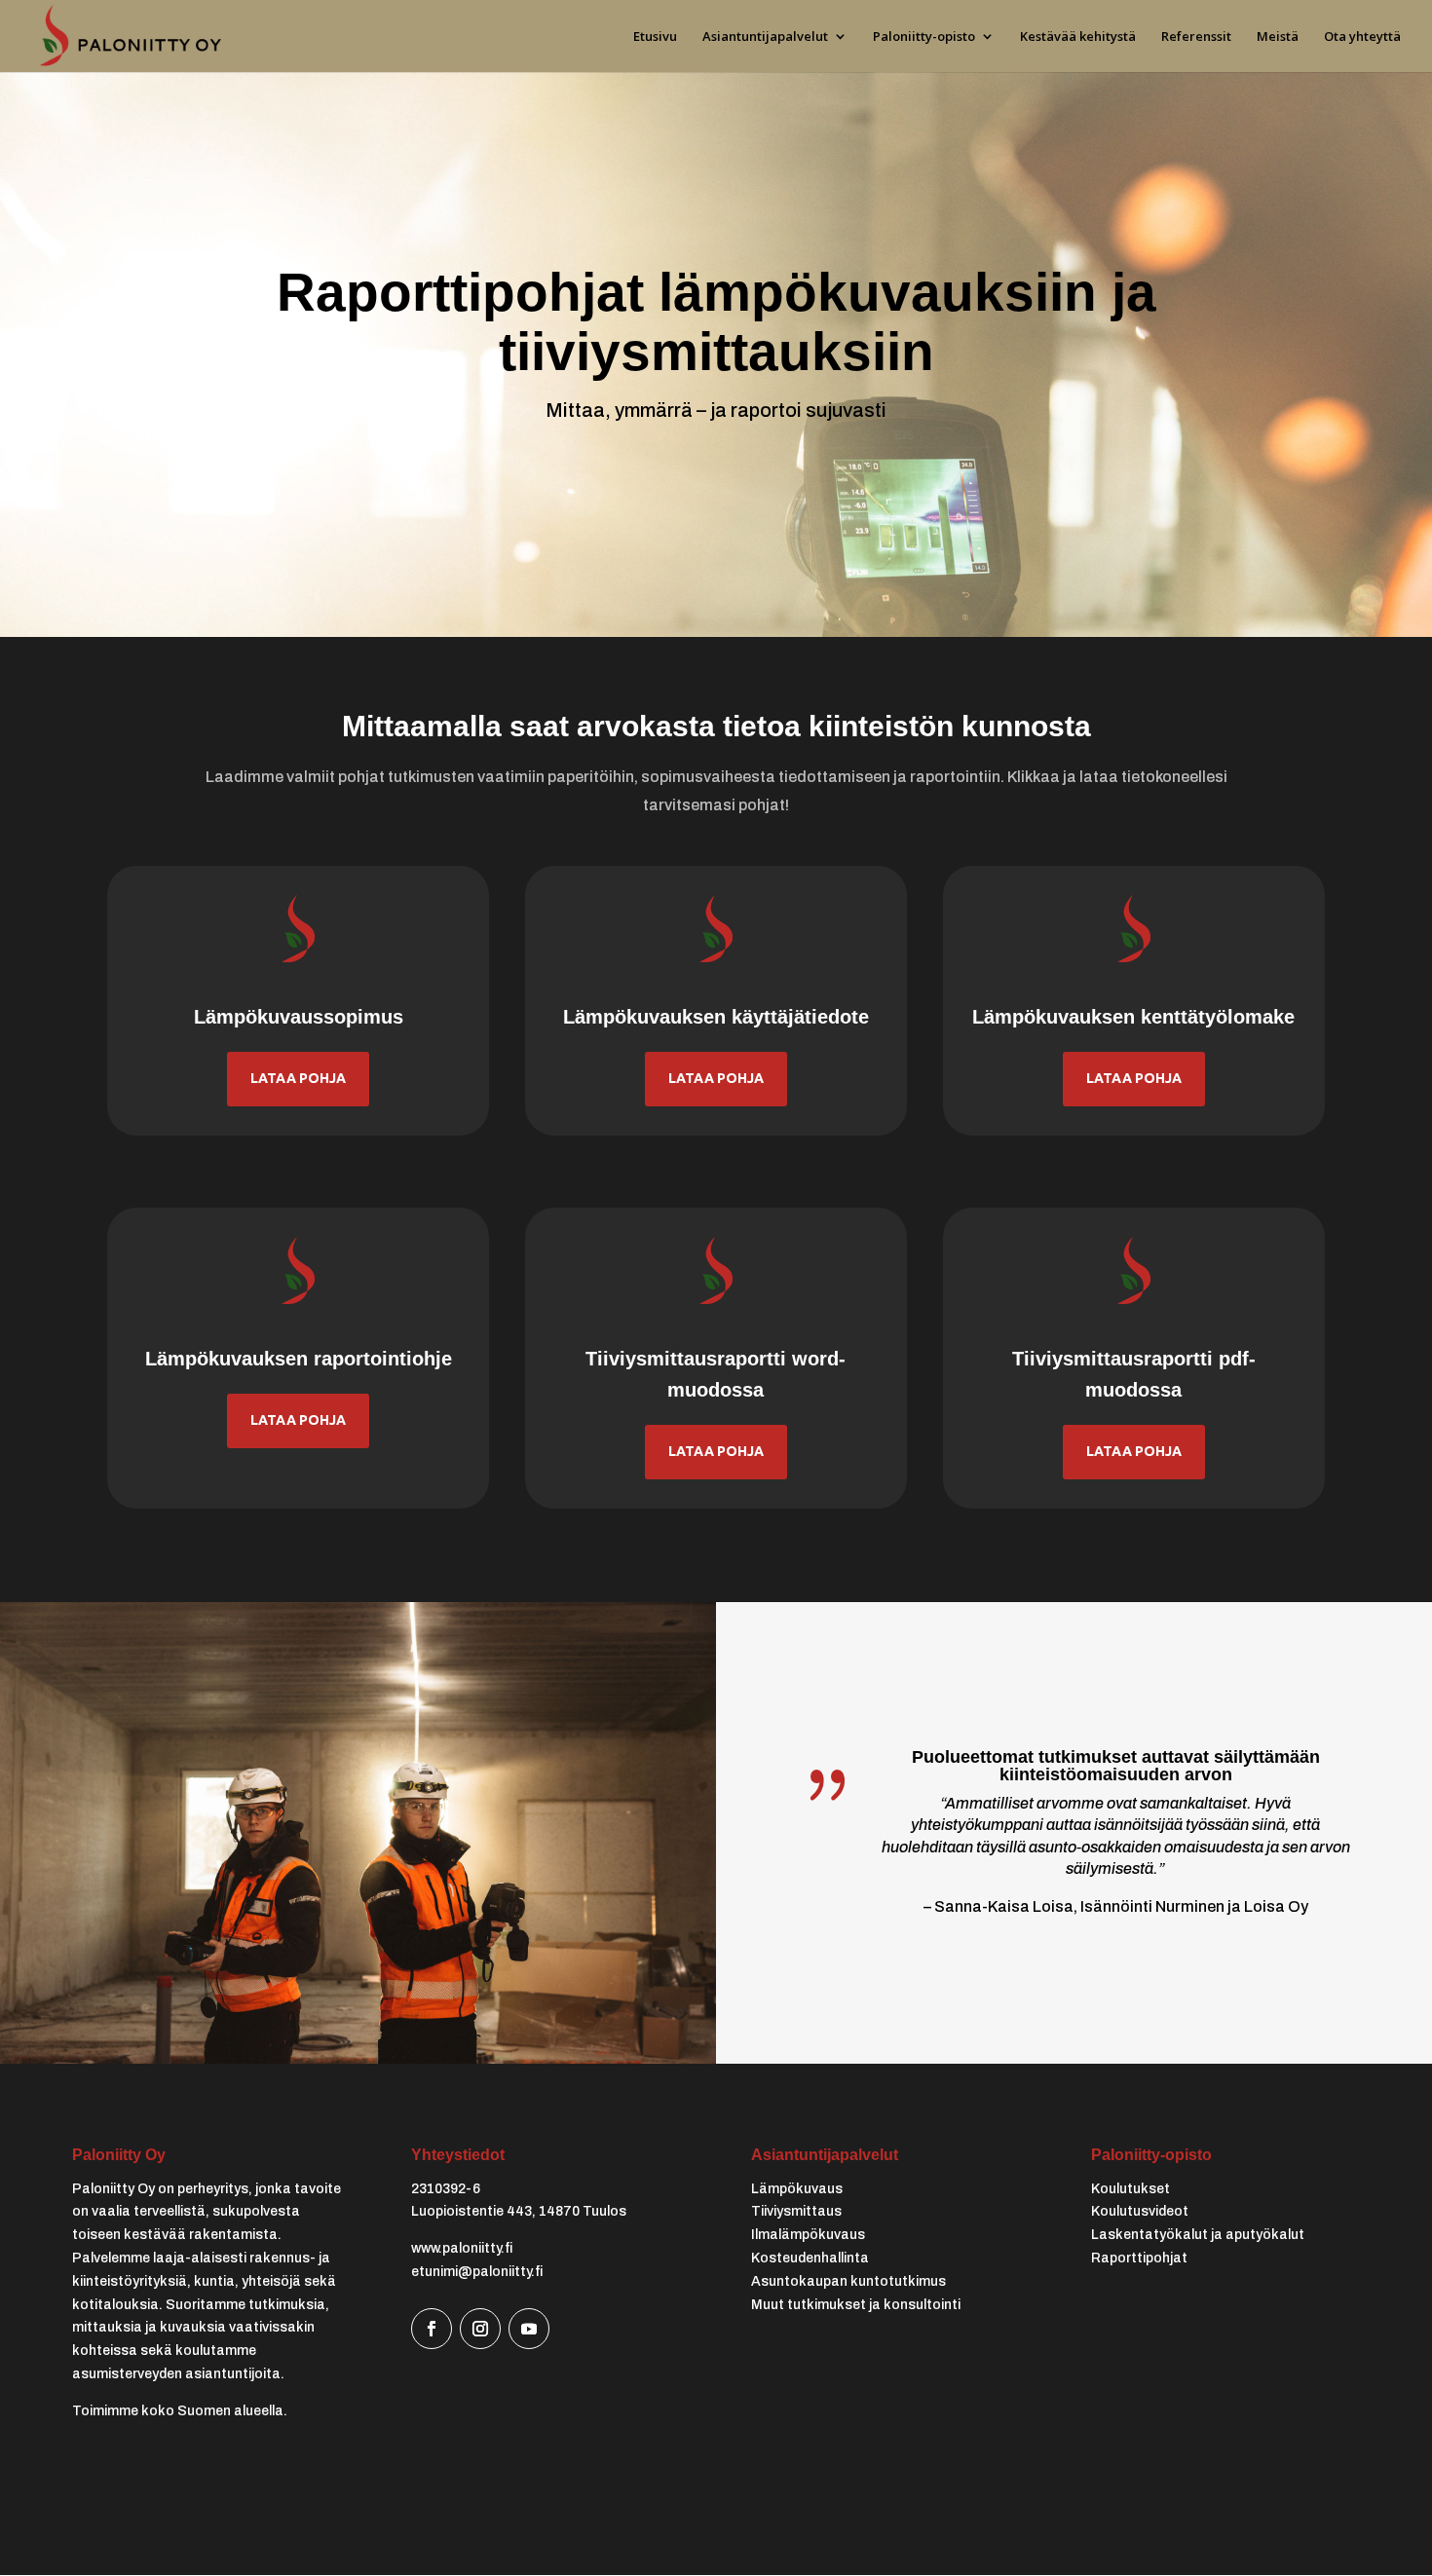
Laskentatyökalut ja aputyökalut (1198, 2235)
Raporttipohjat (1139, 2258)
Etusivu (655, 37)
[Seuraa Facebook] (432, 2329)
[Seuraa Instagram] (480, 2329)
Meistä (1278, 37)
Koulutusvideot (1140, 2211)
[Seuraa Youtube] (529, 2329)
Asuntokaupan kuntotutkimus (848, 2281)
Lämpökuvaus (797, 2189)
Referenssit (1196, 37)
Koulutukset (1131, 2189)
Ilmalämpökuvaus (808, 2235)
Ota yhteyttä (1362, 37)
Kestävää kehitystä (1078, 37)
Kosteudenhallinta (810, 2258)
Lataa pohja (298, 1078)
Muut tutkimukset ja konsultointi (856, 2305)
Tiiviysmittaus (796, 2211)
